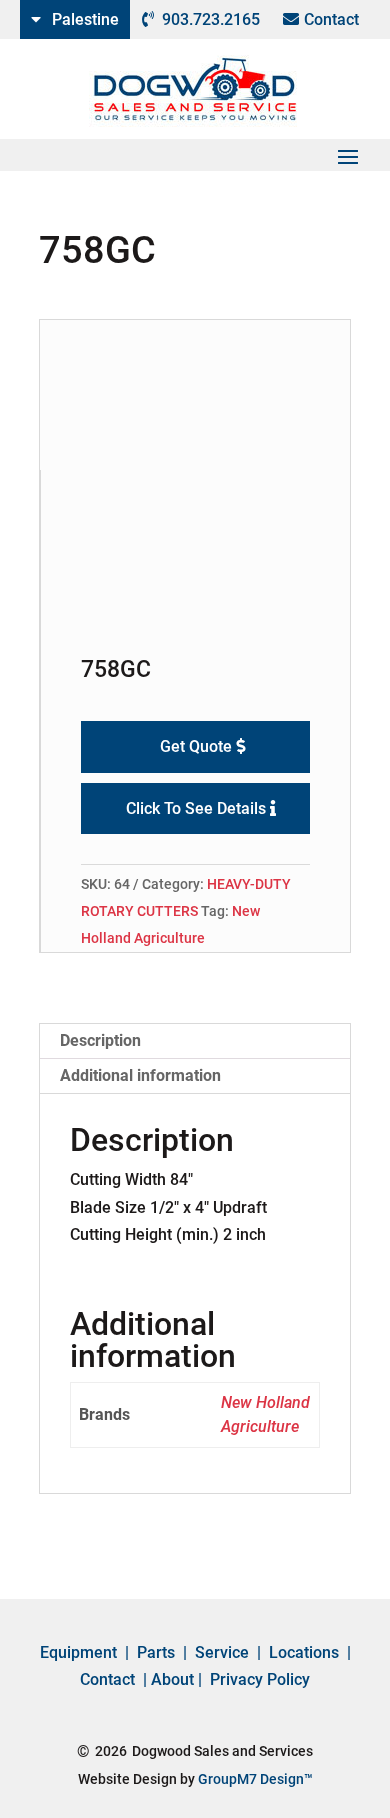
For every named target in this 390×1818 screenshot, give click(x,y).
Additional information (140, 1075)
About (172, 1679)
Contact (331, 19)
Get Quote (196, 746)
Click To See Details (196, 808)
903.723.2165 (211, 19)
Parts (156, 1652)
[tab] (195, 1041)
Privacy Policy (260, 1679)
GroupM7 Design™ (255, 1779)
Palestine (85, 19)
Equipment (78, 1652)
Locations (304, 1652)
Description (100, 1040)
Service (222, 1652)
